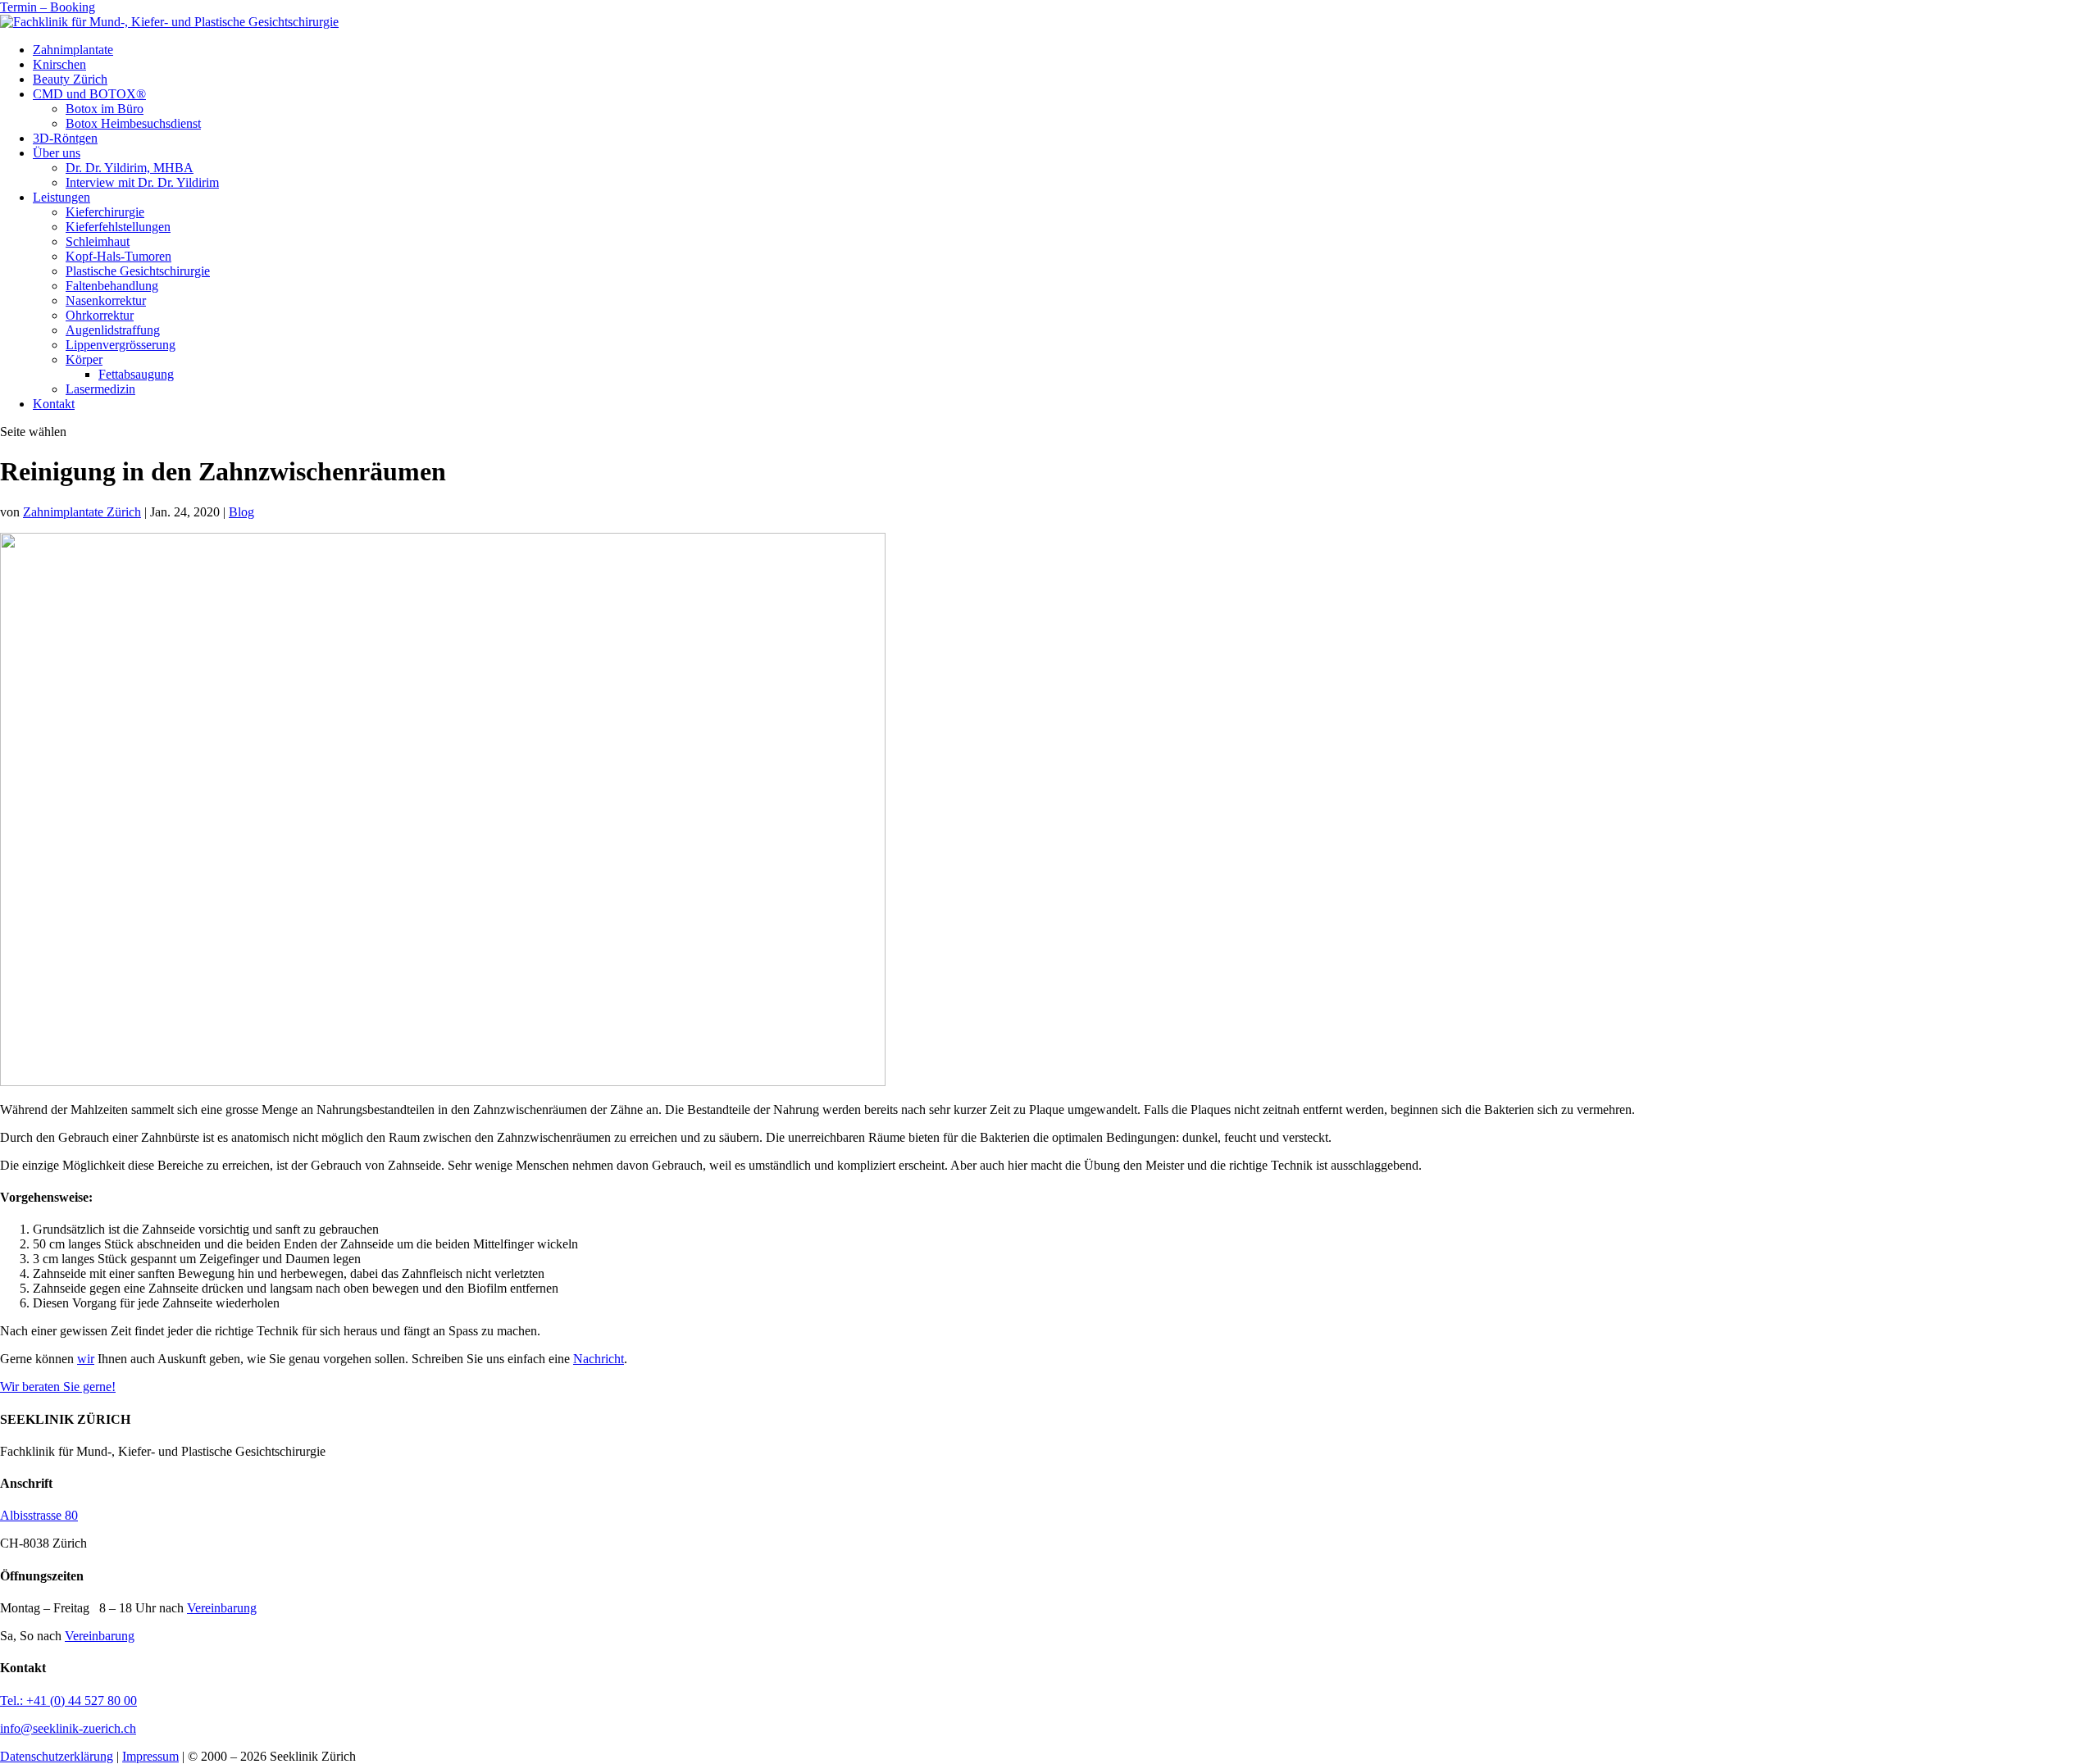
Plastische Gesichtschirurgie (138, 271)
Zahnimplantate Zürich (82, 512)
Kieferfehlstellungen (118, 227)
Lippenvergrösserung (121, 345)
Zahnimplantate (73, 50)
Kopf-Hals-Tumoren (118, 256)
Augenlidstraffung (113, 330)
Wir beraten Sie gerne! (58, 1387)
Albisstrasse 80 (39, 1515)
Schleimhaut (98, 241)
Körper (84, 359)
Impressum (150, 1756)
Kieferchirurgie (105, 212)
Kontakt (54, 404)
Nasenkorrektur (106, 300)
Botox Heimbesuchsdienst (133, 123)
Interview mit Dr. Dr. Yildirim (142, 182)
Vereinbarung (222, 1608)
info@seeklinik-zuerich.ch (68, 1728)
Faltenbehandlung (112, 286)
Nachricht (599, 1359)
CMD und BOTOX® (89, 94)
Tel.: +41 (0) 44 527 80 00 (68, 1700)
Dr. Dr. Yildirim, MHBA (130, 168)
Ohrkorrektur (100, 315)
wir (86, 1359)
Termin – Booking (48, 7)
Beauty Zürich (70, 79)
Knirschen (59, 64)
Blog (241, 512)
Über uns (57, 153)
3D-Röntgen (65, 138)
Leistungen (61, 197)
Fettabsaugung (136, 374)
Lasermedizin (100, 389)
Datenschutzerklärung (57, 1756)
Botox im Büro (105, 109)
